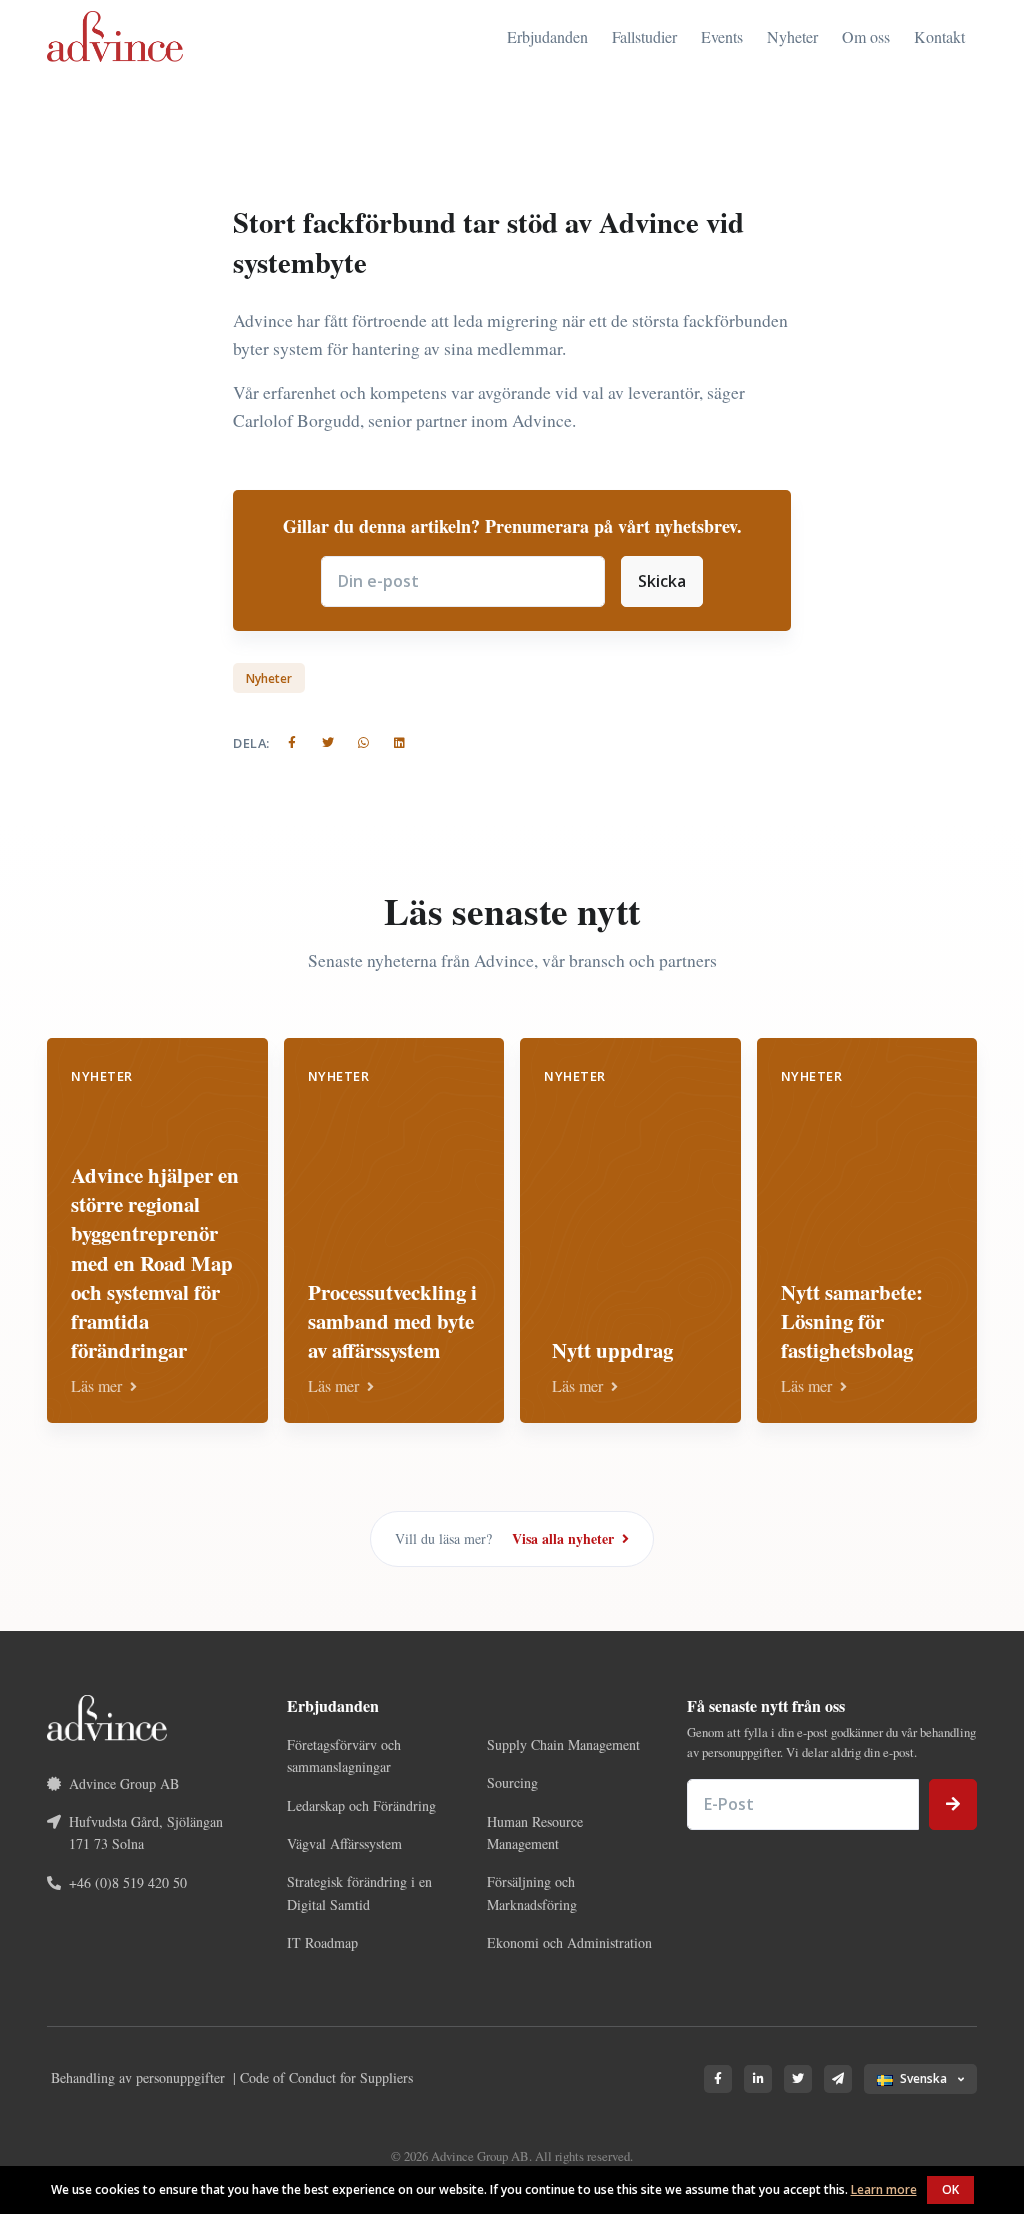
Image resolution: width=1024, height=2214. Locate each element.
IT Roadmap (322, 1942)
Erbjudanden (547, 36)
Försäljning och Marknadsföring (532, 1892)
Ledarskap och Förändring (361, 1805)
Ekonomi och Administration (569, 1942)
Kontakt (939, 36)
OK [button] (950, 2189)
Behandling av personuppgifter (138, 2077)
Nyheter (792, 36)
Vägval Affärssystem (344, 1843)
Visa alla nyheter (565, 1538)
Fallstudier (644, 36)
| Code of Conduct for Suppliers (323, 2077)
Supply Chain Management (563, 1744)
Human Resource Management (535, 1832)
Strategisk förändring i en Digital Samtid (359, 1892)
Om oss (866, 36)
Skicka (662, 581)
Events (722, 36)
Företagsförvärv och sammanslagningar (344, 1755)
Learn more (884, 2189)
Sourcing (512, 1782)
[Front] (115, 36)
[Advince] (107, 1715)
